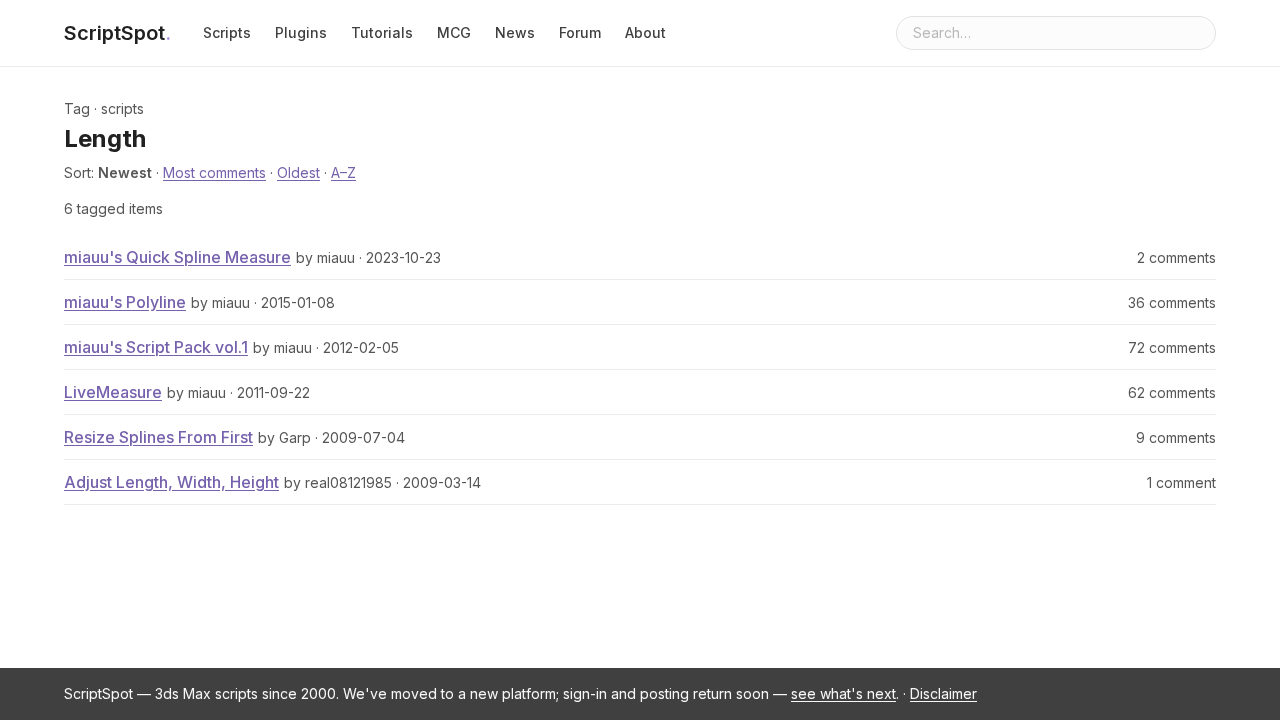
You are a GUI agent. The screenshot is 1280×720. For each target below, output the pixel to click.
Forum (580, 32)
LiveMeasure (113, 392)
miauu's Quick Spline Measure (177, 257)
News (515, 32)
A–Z (343, 172)
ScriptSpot (117, 33)
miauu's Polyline (125, 302)
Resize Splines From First (158, 437)
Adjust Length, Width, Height (171, 482)
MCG (454, 32)
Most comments (214, 172)
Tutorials (382, 32)
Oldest (298, 172)
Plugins (301, 32)
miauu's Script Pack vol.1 (156, 347)
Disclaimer (943, 693)
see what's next (843, 693)
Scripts (227, 32)
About (645, 32)
